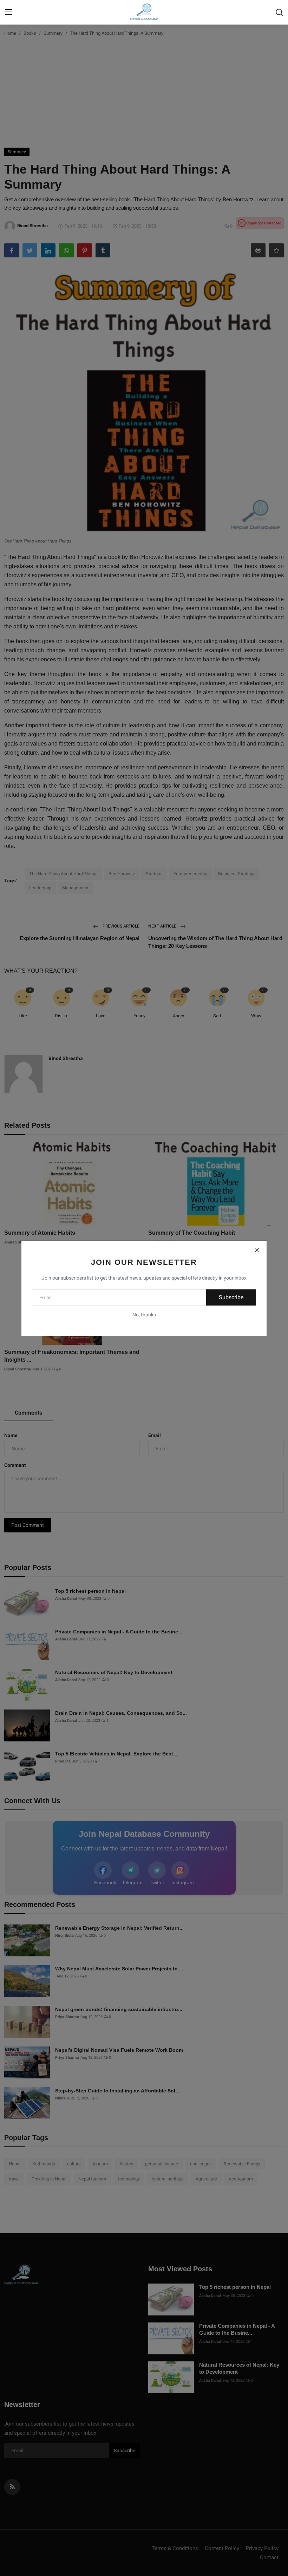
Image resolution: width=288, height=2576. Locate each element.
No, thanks (144, 1315)
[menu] (9, 12)
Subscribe (231, 1297)
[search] (279, 12)
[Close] (257, 1250)
